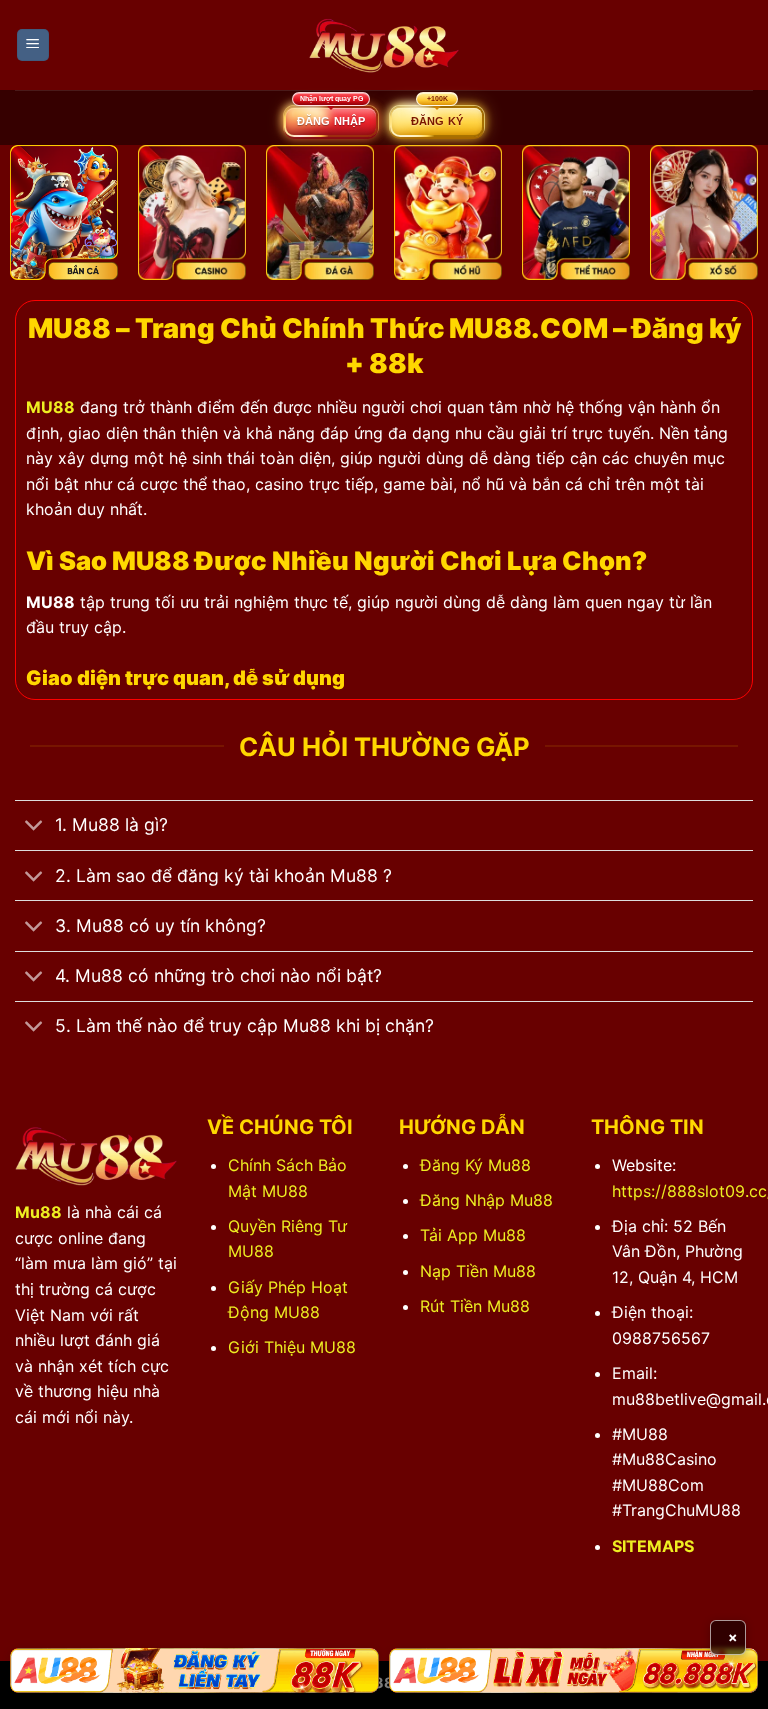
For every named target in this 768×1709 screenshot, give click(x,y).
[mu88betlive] (384, 45)
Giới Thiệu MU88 (292, 1347)
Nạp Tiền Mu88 (478, 1271)
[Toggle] (34, 827)
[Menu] (33, 45)
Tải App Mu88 (473, 1235)
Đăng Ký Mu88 (475, 1165)
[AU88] (194, 1671)
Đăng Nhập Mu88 (486, 1200)
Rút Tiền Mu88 (475, 1306)
